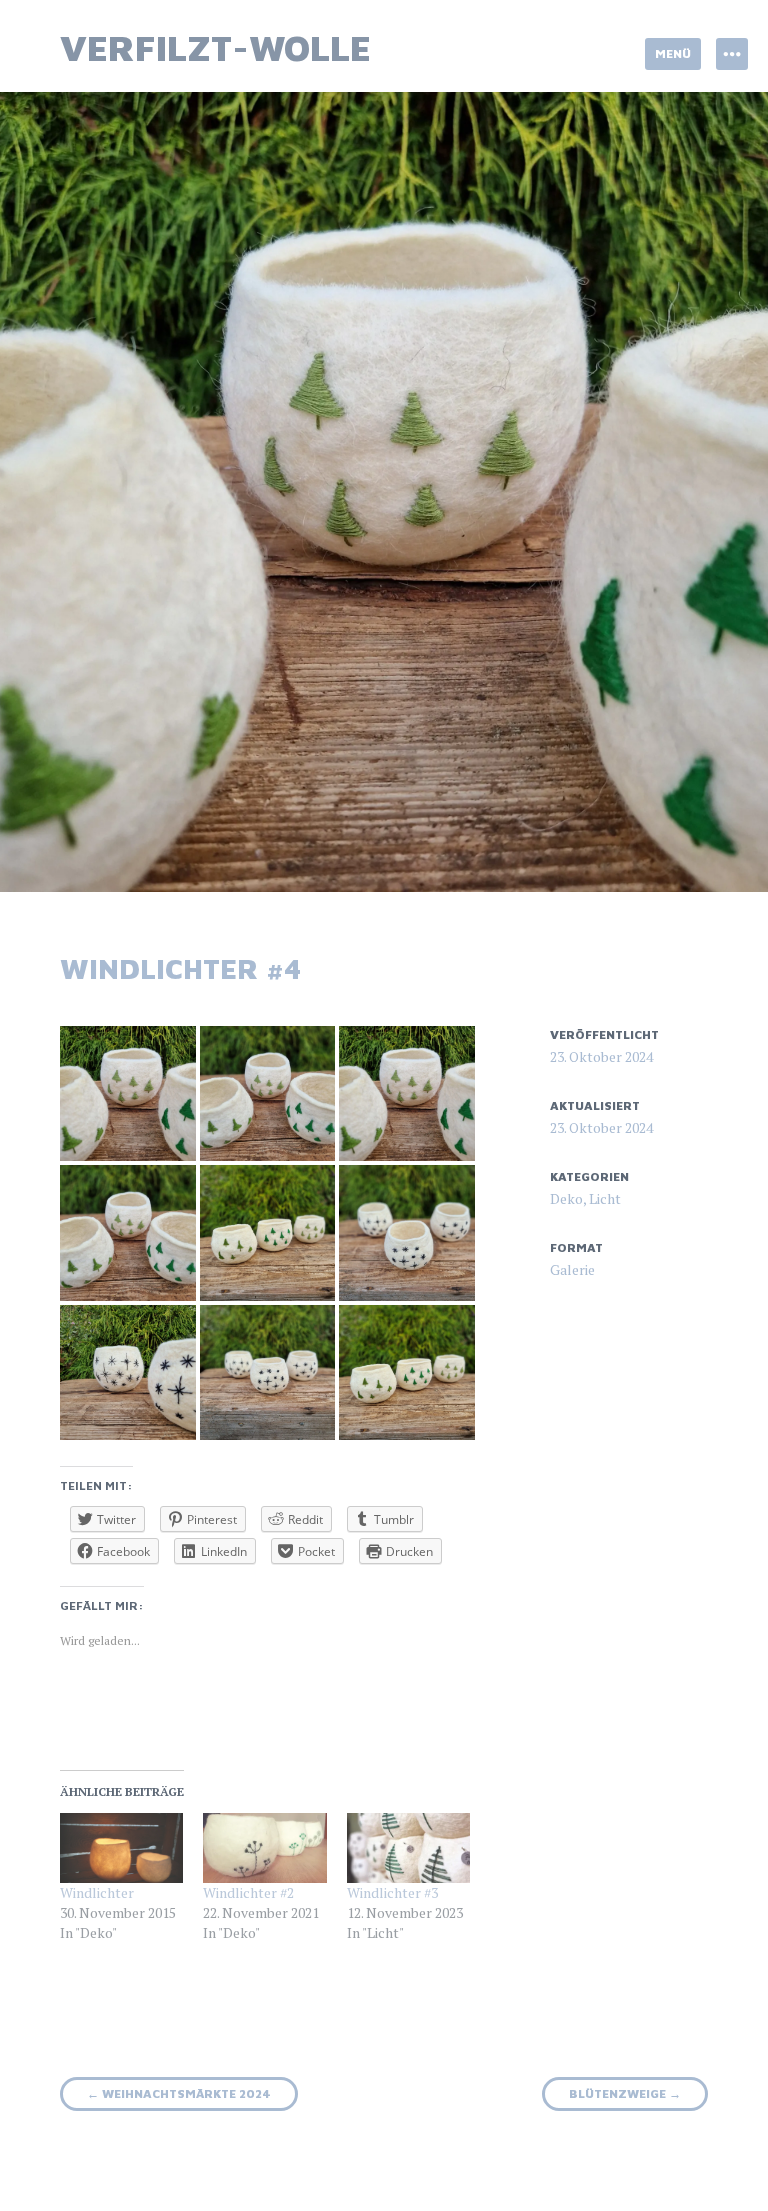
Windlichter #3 (392, 1892)
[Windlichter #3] (408, 1848)
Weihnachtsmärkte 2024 (179, 2093)
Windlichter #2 (248, 1892)
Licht (605, 1198)
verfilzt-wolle (215, 47)
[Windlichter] (121, 1848)
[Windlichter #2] (264, 1848)
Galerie (572, 1269)
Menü (673, 53)
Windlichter (97, 1892)
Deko (566, 1198)
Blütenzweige (625, 2093)
